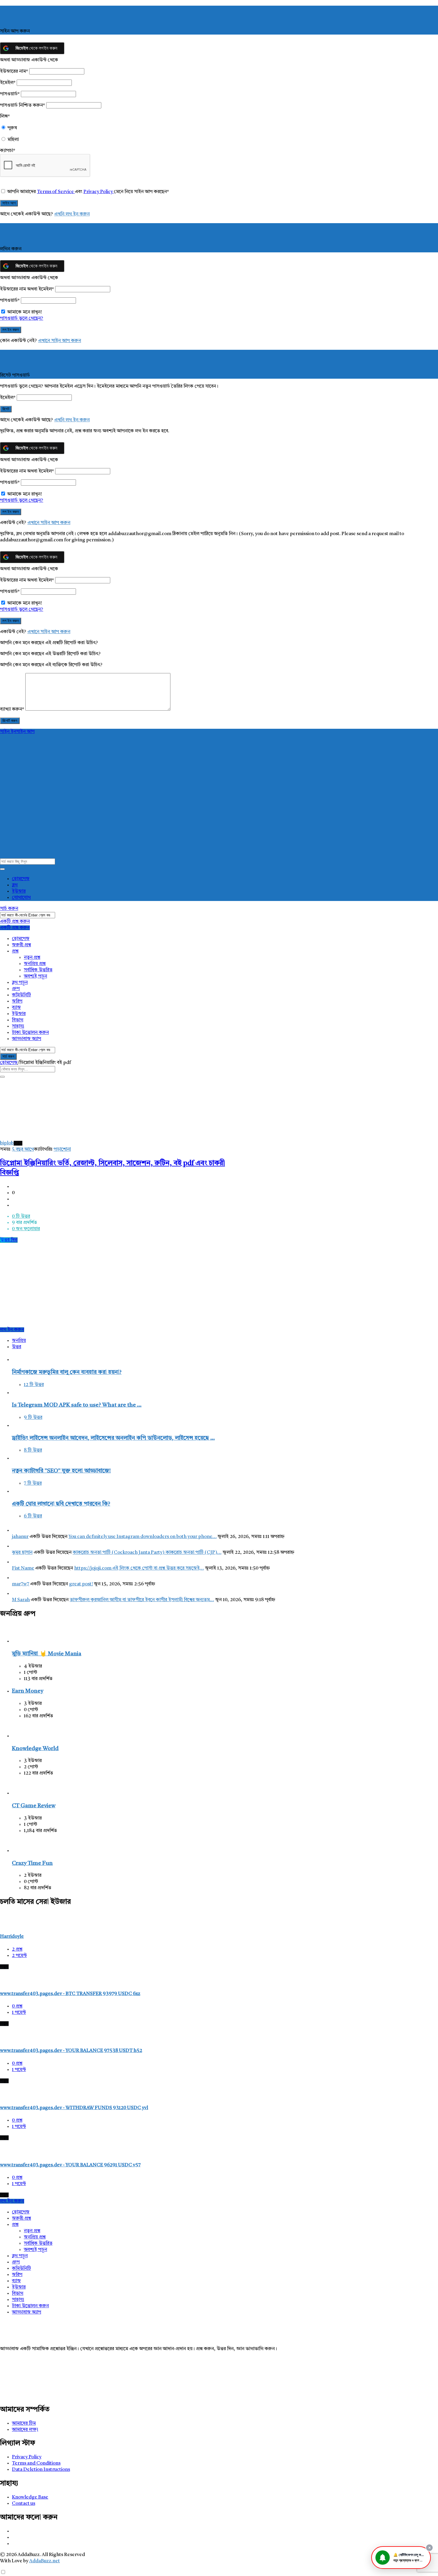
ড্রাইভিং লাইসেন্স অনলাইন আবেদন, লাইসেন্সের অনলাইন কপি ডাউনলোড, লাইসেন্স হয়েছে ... (113, 1438)
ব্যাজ (16, 1008)
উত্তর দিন (9, 1240)
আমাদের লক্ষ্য (25, 2430)
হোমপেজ (21, 879)
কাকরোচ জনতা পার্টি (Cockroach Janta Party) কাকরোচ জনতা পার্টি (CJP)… (147, 1553)
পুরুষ (12, 128)
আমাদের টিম (24, 2423)
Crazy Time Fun (32, 1863)
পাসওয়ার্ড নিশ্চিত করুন (22, 105)
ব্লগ (15, 885)
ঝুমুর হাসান (22, 1553)
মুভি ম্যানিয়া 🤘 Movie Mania (47, 1654)
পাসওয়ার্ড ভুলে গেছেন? (22, 318)
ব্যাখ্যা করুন (12, 709)
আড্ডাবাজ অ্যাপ (27, 1039)
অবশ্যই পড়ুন (35, 976)
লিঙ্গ (5, 116)
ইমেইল (8, 83)
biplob (7, 1143)
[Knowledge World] (21, 1736)
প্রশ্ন (15, 951)
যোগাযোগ (21, 898)
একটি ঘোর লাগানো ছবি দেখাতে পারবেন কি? (61, 1504)
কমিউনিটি (21, 995)
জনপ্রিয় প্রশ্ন (35, 964)
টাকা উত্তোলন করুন (30, 1033)
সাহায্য (18, 1026)
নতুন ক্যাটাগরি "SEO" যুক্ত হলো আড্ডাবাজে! (61, 1471)
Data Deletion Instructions (41, 2470)
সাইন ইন (8, 732)
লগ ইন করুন (12, 1330)
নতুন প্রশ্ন (32, 958)
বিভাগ (18, 1020)
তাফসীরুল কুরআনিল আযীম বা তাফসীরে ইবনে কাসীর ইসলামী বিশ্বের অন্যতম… (142, 1600)
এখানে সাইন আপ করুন (60, 341)
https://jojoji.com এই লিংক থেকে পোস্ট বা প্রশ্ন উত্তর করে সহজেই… (139, 1568)
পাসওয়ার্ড (10, 94)
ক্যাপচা (8, 151)
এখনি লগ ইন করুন (72, 214)
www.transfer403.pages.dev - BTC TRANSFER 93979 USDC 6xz (70, 1994)
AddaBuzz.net (45, 2561)
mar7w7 (21, 1584)
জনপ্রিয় (19, 1341)
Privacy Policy (99, 192)
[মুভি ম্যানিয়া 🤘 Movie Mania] (21, 1641)
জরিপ (17, 1001)
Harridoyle (12, 1937)
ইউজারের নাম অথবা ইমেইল (27, 289)
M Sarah (21, 1600)
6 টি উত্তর (33, 1516)
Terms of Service (56, 192)
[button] (401, 2558)
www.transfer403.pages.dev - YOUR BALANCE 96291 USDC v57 (70, 2165)
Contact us (24, 2504)
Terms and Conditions (36, 2463)
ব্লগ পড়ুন (20, 983)
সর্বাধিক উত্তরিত (38, 970)
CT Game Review (34, 1806)
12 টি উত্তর (34, 1385)
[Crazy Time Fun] (21, 1851)
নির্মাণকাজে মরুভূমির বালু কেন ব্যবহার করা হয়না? (67, 1372)
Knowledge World (35, 1749)
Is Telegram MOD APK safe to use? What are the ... (77, 1405)
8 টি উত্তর (33, 1450)
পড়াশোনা (62, 1149)
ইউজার (19, 891)
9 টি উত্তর (33, 1418)
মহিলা (13, 140)
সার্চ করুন (9, 909)
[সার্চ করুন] (2, 869)
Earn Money (28, 1691)
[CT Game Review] (21, 1793)
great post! (81, 1584)
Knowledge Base (30, 2497)
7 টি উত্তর (33, 1483)
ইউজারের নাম (14, 72)
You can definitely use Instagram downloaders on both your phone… (143, 1537)
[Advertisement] (122, 1285)
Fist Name (23, 1568)
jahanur (20, 1537)
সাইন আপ (25, 732)
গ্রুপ (16, 989)
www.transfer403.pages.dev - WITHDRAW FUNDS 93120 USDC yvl (74, 2108)
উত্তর (17, 1347)
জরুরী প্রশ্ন (21, 945)
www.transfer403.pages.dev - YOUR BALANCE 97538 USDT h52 (71, 2051)
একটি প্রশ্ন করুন (15, 922)
